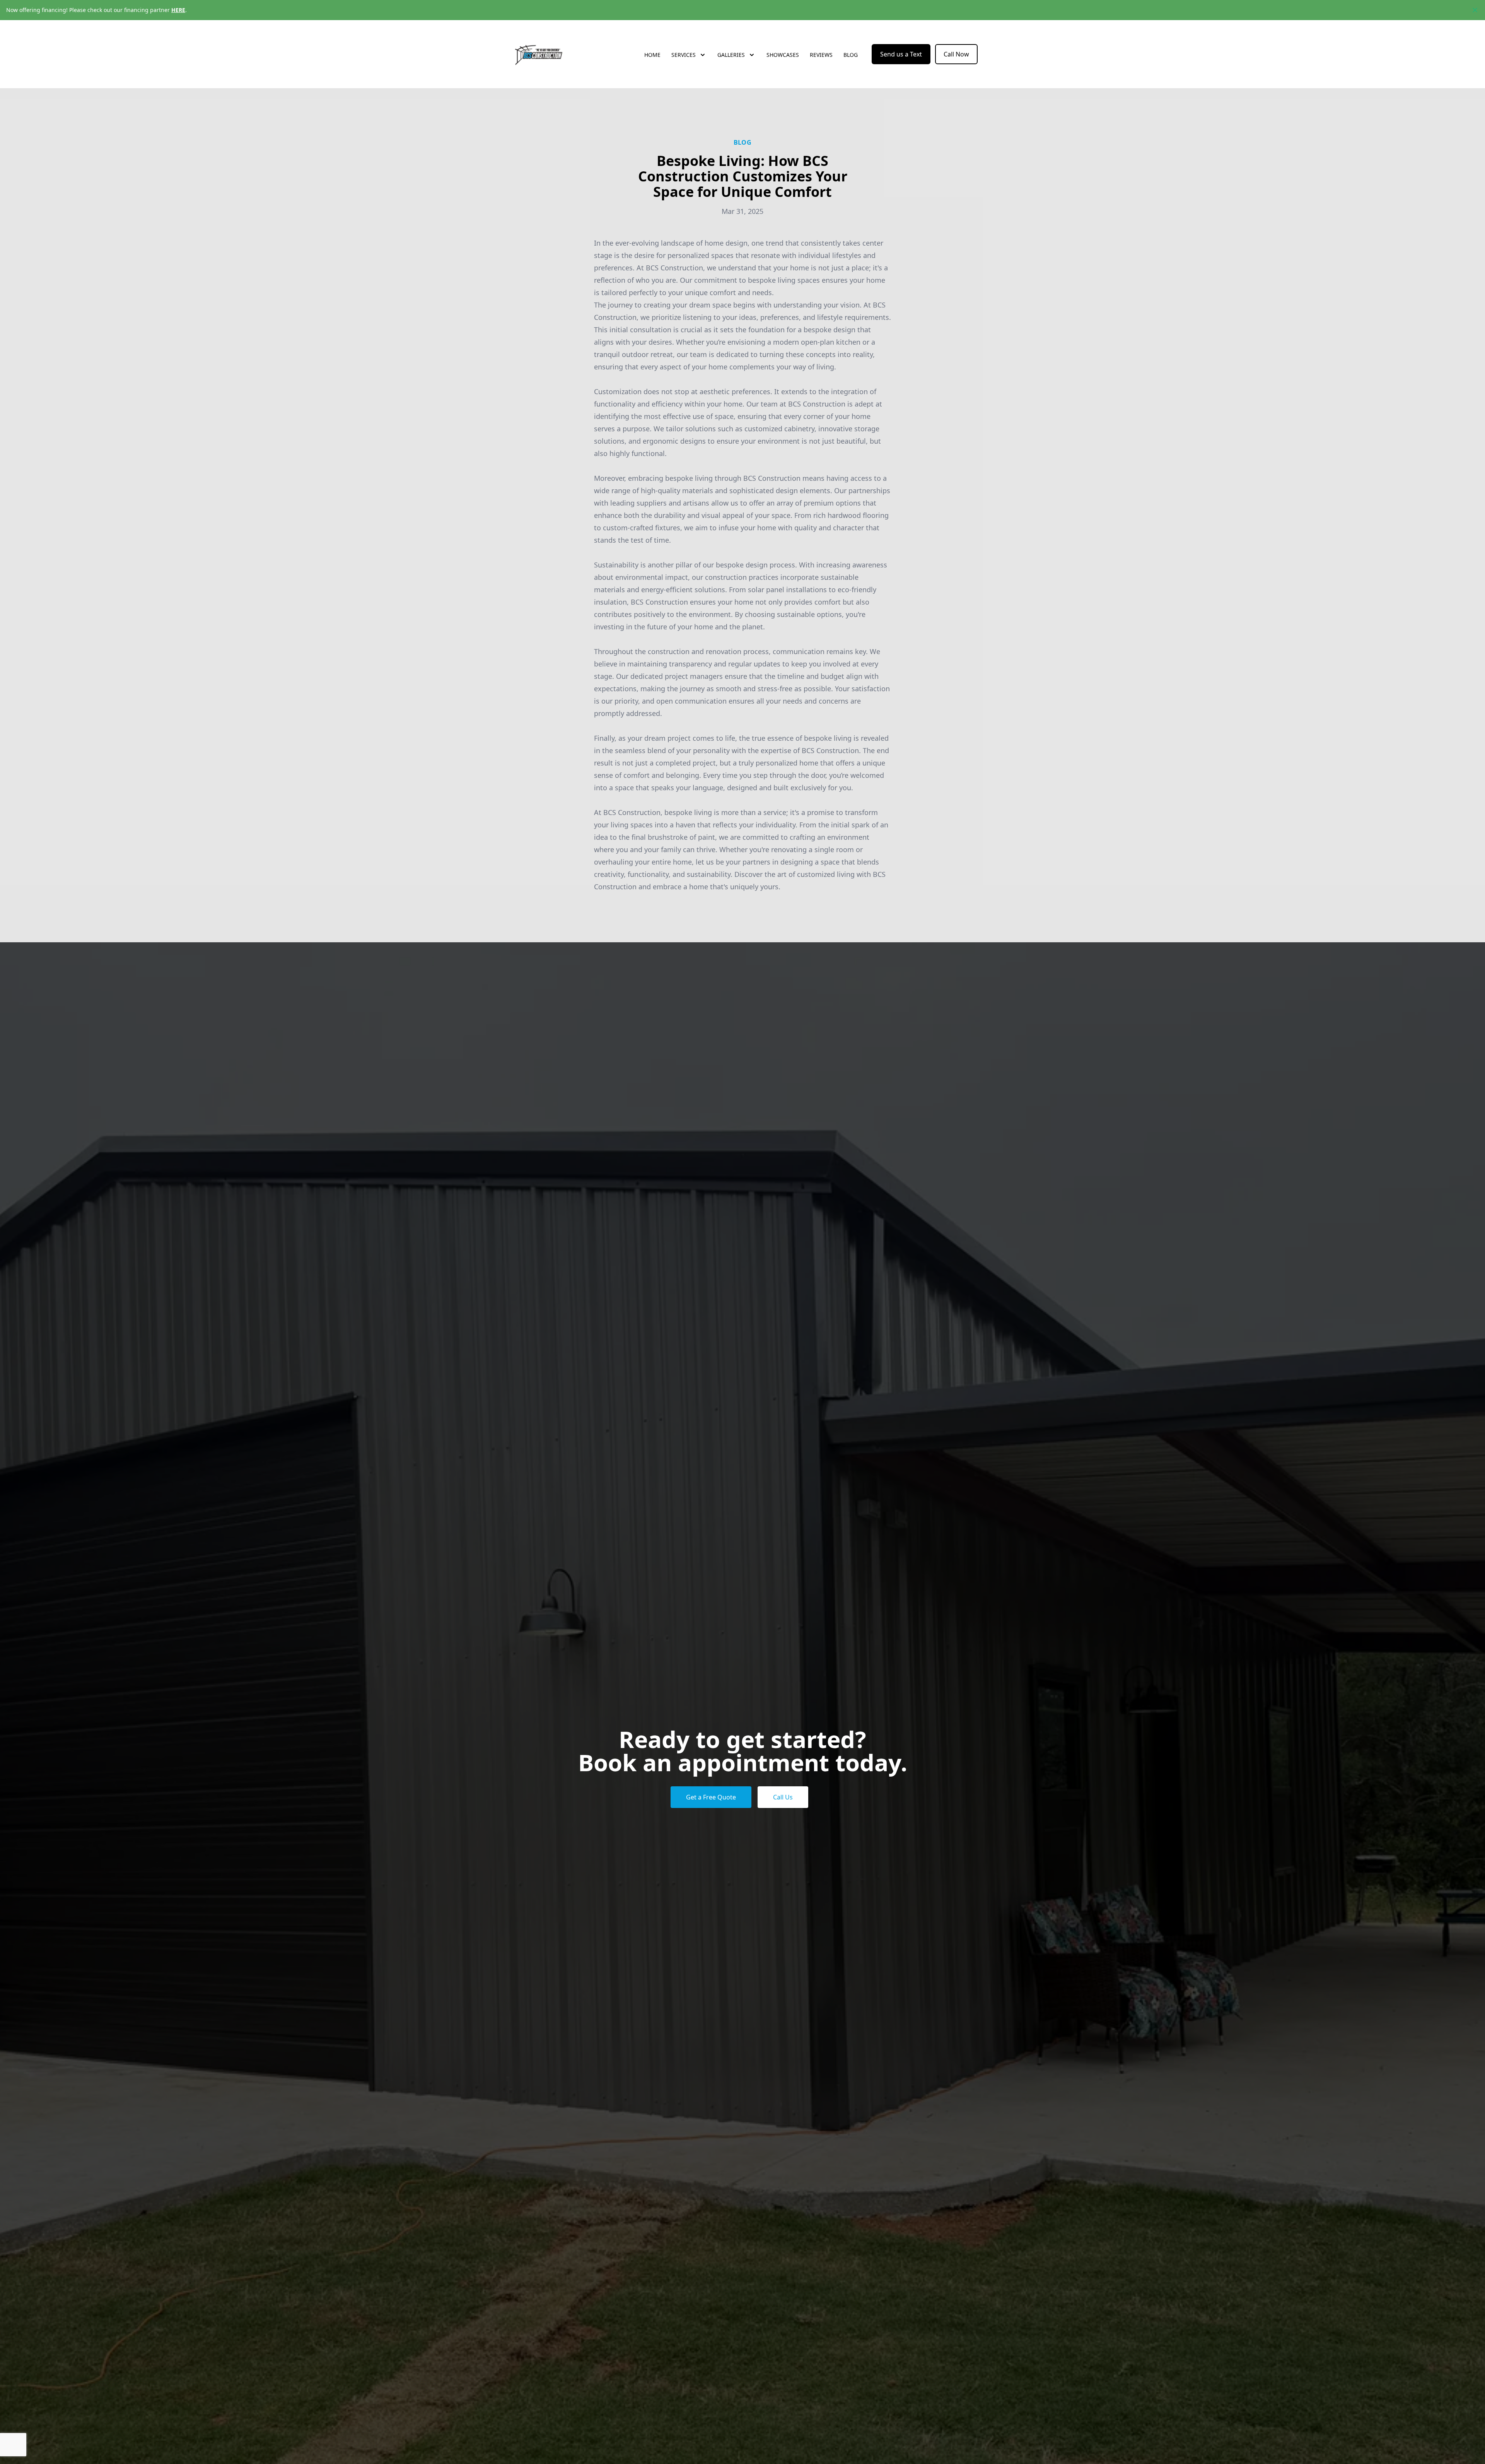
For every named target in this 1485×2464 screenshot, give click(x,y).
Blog (851, 55)
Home (652, 55)
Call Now (956, 54)
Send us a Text (901, 54)
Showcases (783, 55)
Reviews (821, 55)
